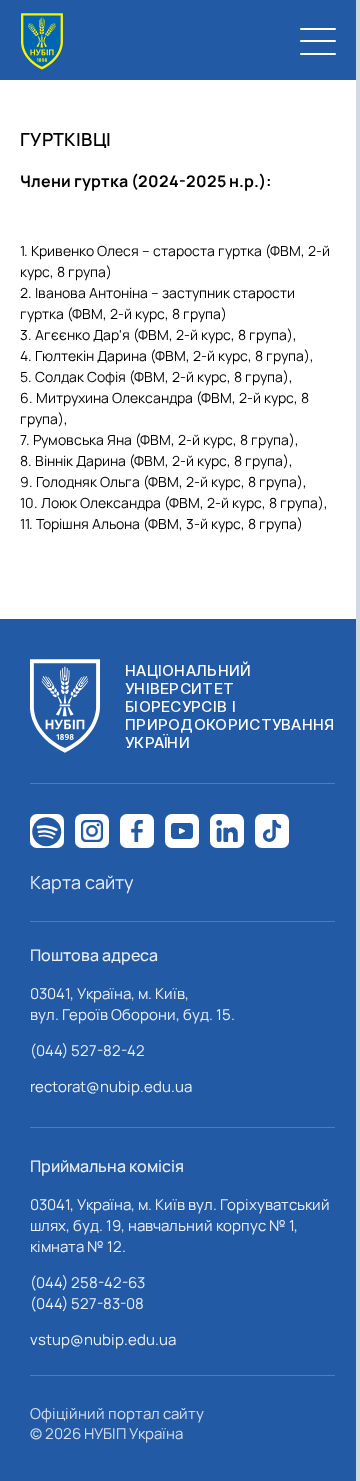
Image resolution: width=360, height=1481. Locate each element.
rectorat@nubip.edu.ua (111, 1086)
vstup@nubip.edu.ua (103, 1339)
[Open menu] (318, 41)
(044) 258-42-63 (87, 1282)
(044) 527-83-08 (87, 1303)
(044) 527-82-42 (87, 1050)
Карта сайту (82, 882)
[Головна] (42, 41)
